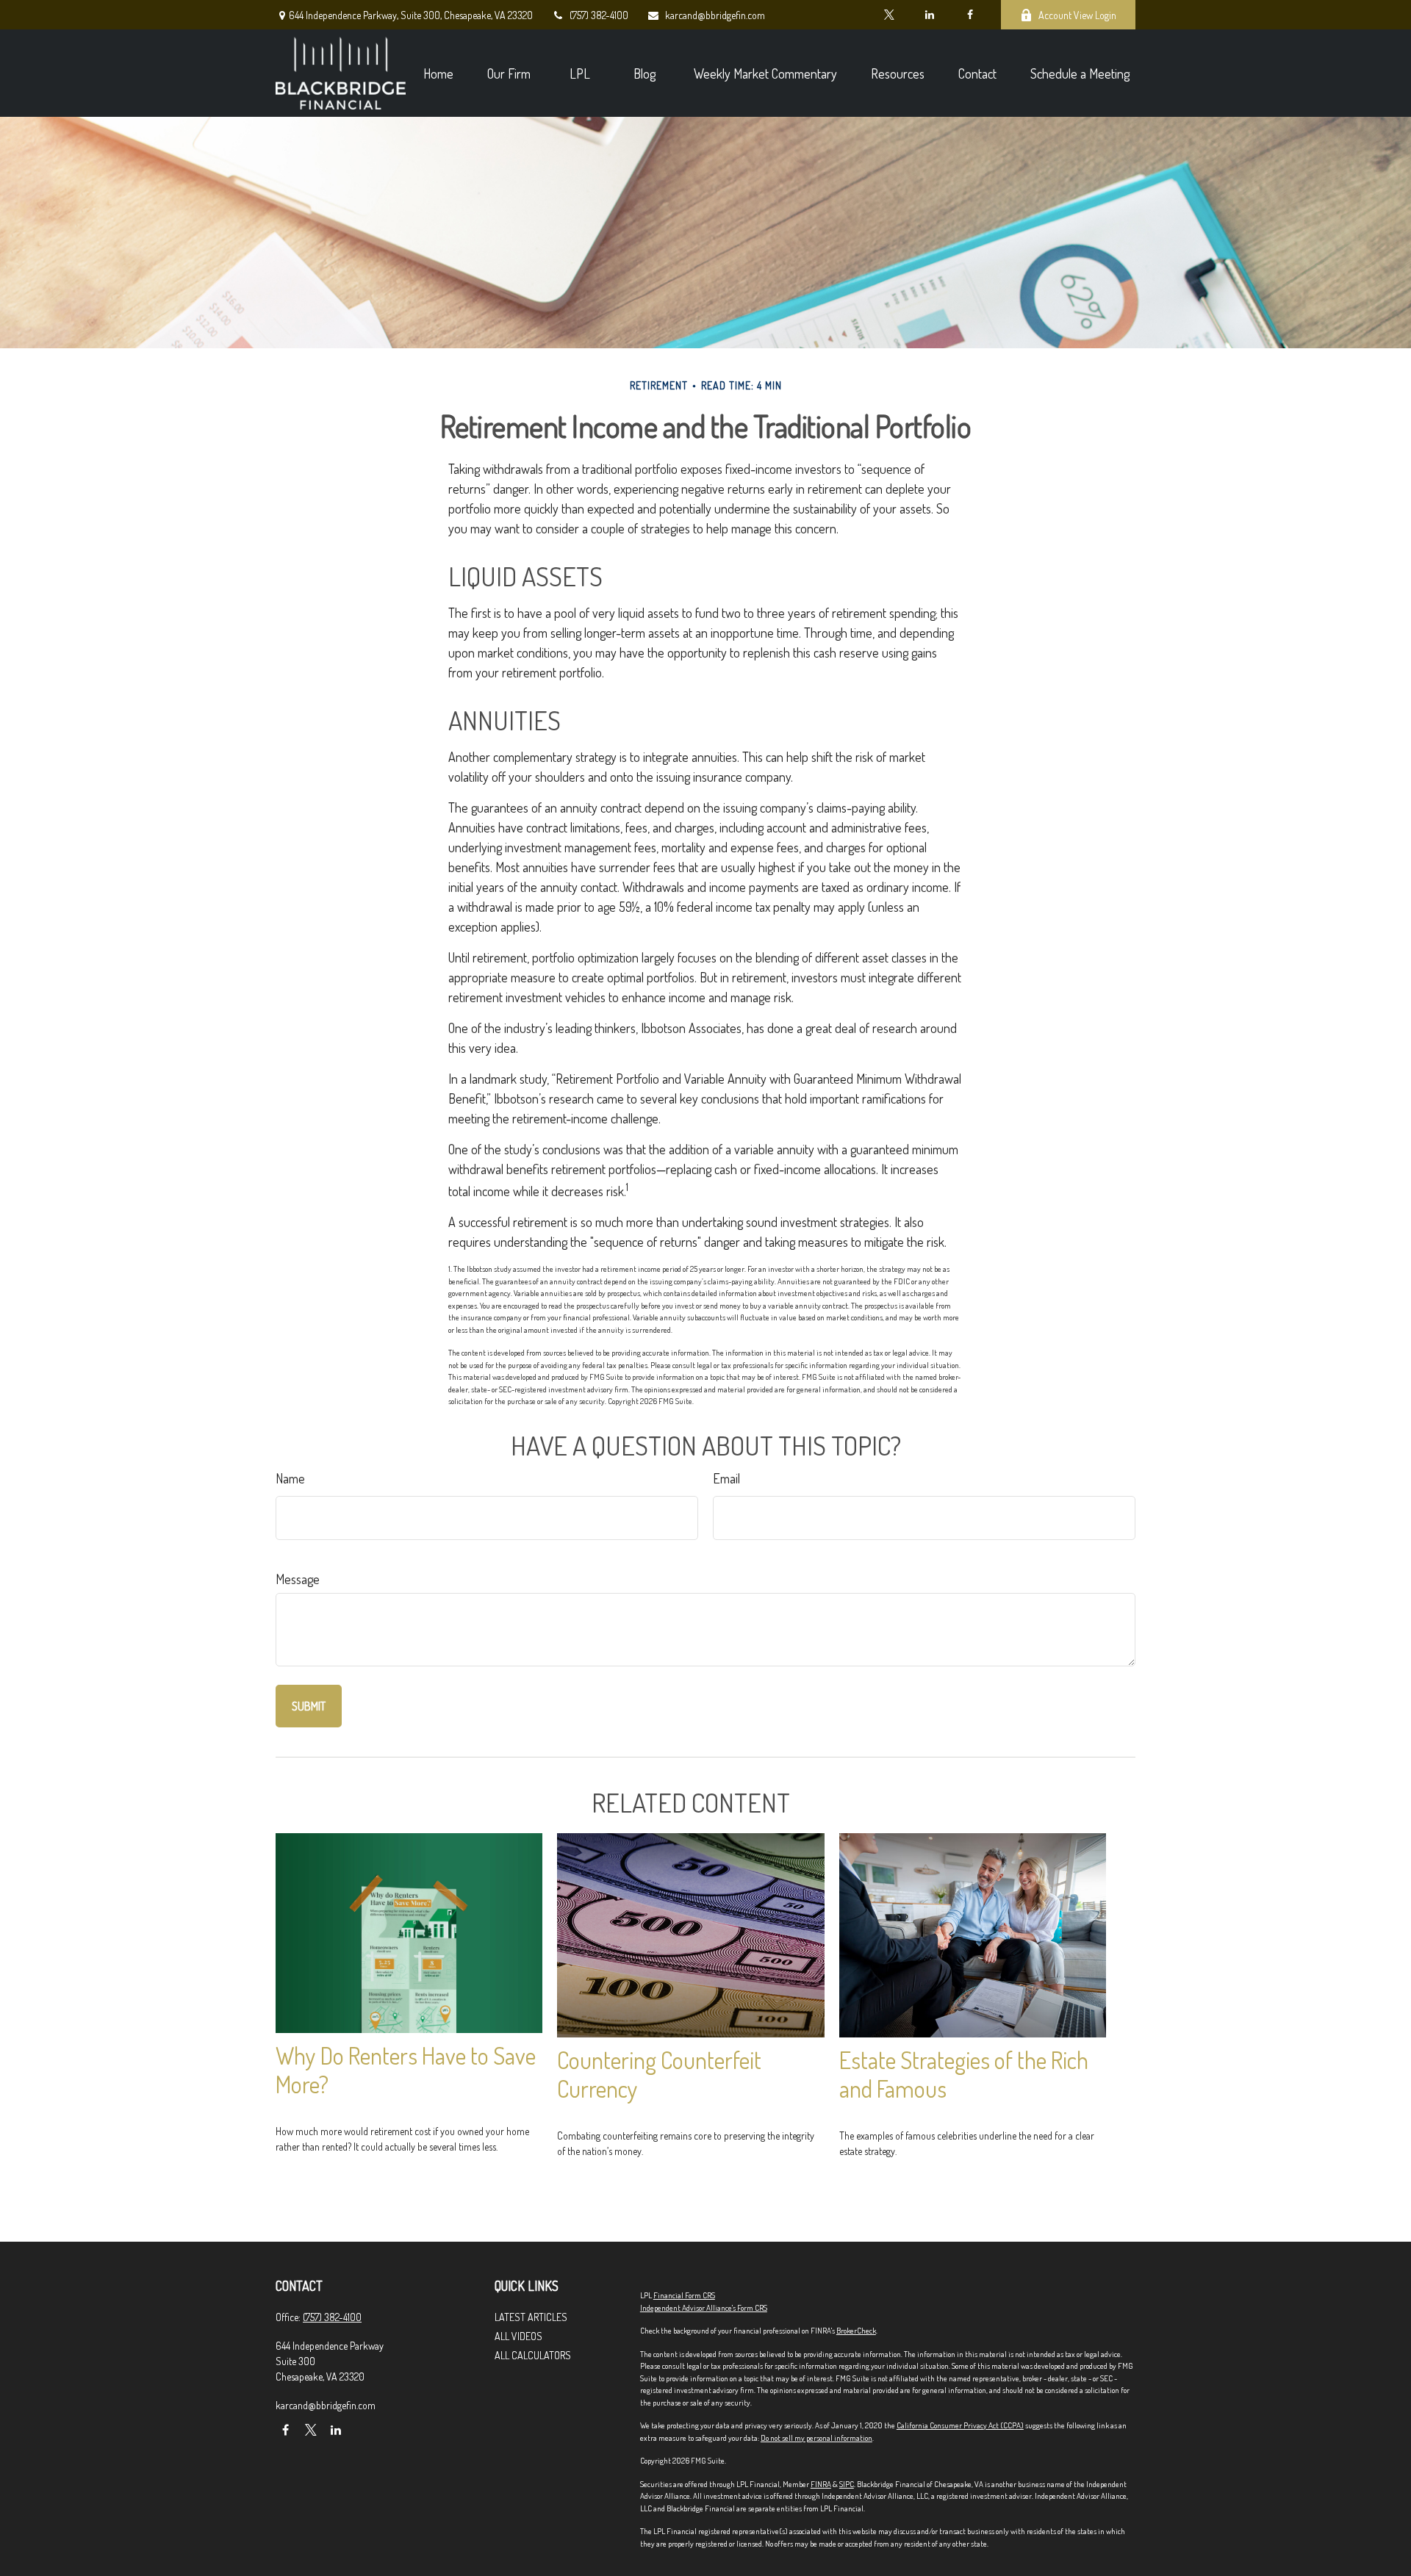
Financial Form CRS (684, 2295)
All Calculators (533, 2355)
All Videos (518, 2336)
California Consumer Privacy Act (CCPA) (960, 2425)
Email (726, 1478)
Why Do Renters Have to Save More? (406, 2070)
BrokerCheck (856, 2331)
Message (298, 1579)
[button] (438, 73)
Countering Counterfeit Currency (659, 2074)
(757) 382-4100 (599, 15)
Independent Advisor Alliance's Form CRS (704, 2308)
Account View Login (1077, 15)
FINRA (821, 2484)
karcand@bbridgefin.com (715, 15)
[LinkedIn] (929, 15)
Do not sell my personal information (816, 2438)
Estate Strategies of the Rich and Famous (964, 2074)
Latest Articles (531, 2317)
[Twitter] (889, 15)
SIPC (847, 2484)
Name (290, 1478)
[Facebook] (970, 15)
